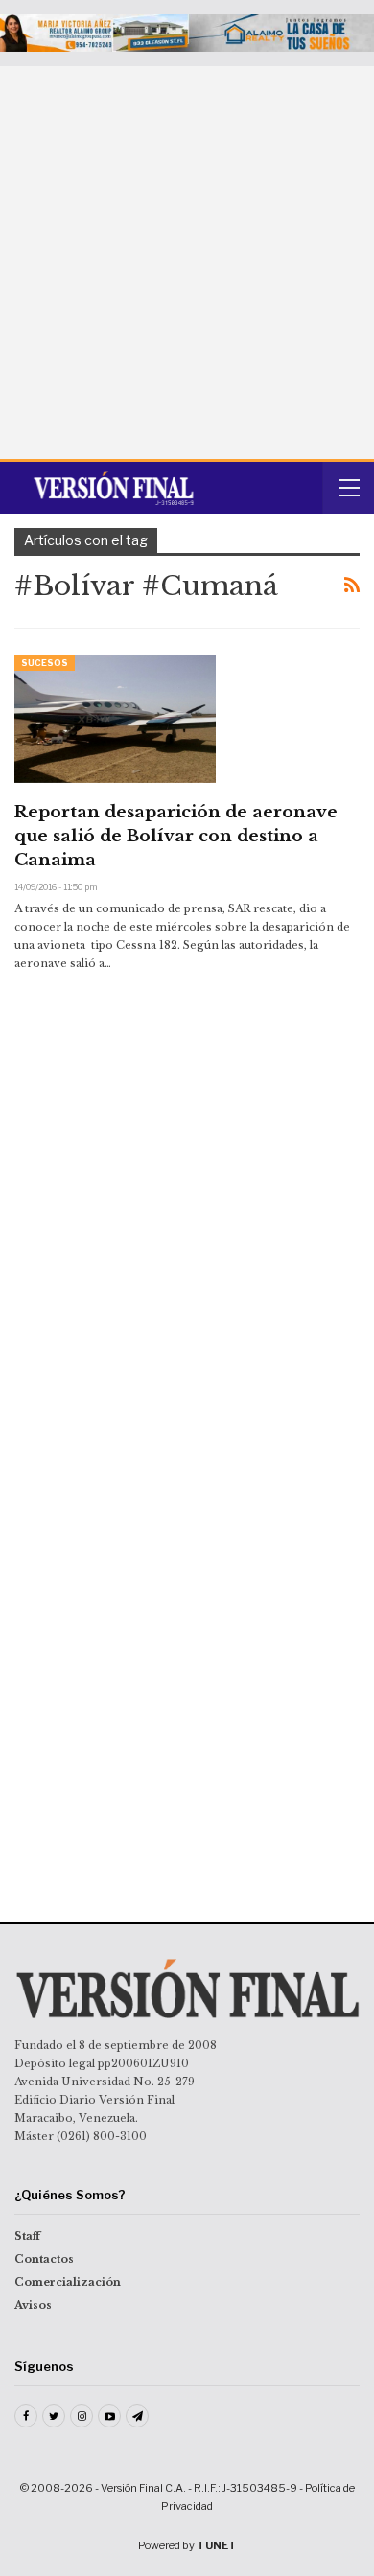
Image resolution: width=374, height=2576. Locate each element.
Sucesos (45, 663)
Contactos (44, 2259)
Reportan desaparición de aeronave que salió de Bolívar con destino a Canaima (176, 836)
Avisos (33, 2305)
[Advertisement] (187, 263)
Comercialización (68, 2282)
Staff (27, 2236)
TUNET (217, 2545)
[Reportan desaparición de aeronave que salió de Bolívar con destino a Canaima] (115, 719)
